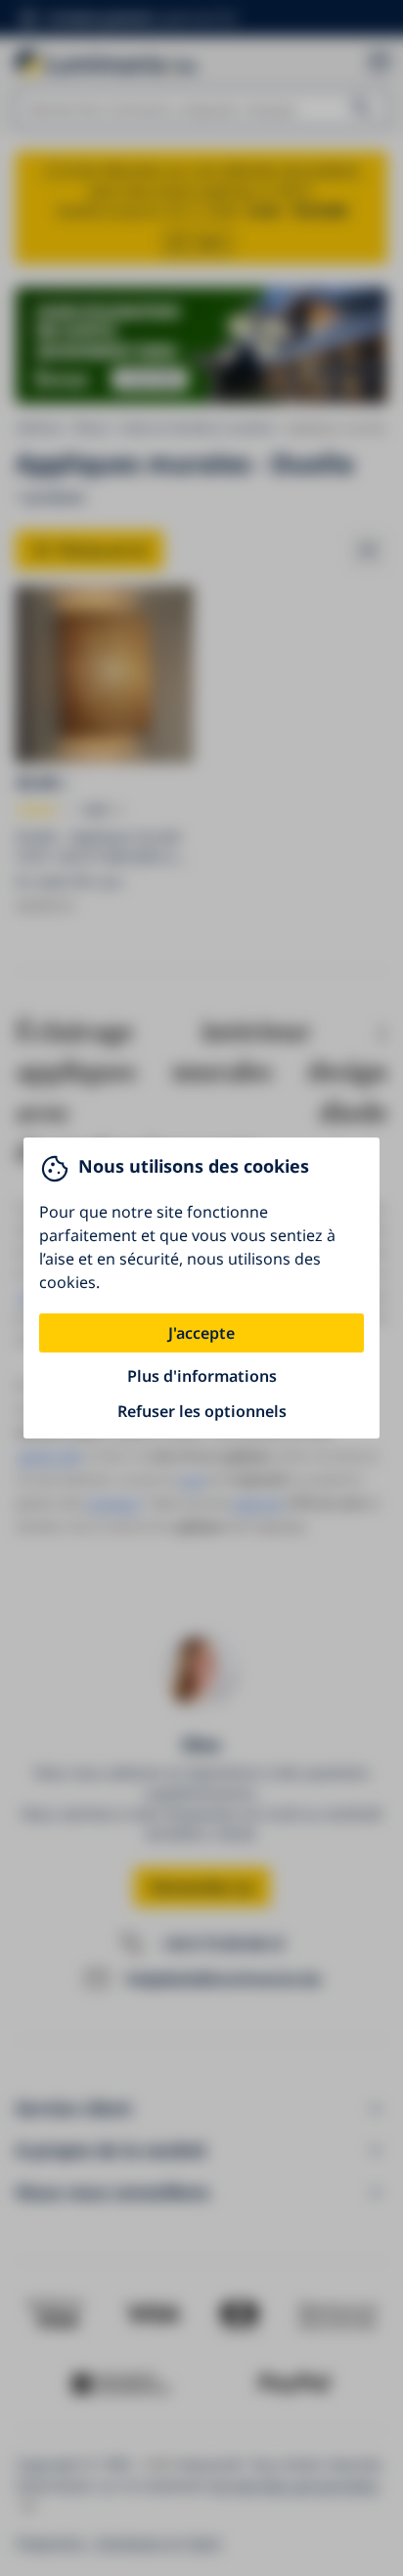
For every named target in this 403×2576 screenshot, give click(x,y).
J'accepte (201, 1333)
